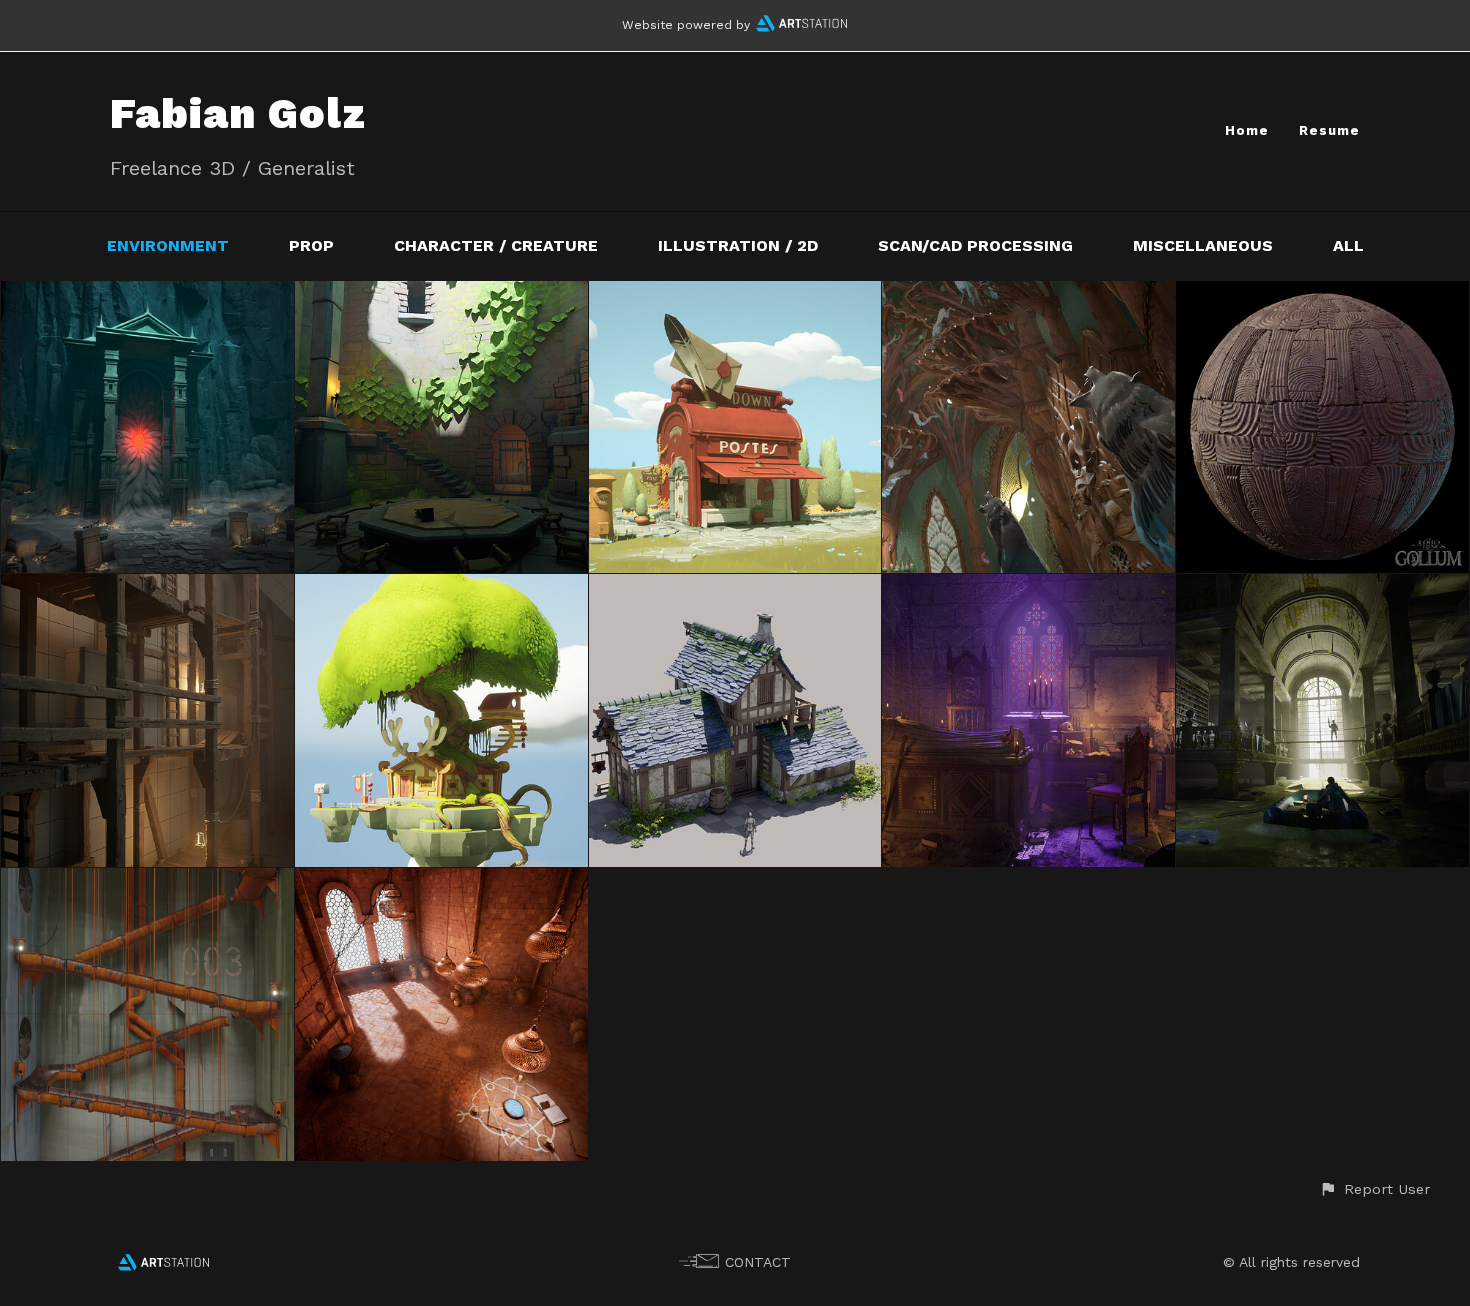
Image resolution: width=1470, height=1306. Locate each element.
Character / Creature (496, 245)
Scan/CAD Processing (975, 245)
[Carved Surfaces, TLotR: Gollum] (1322, 294)
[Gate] (147, 294)
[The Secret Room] (441, 881)
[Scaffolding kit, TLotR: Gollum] (147, 587)
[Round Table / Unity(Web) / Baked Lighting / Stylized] (441, 294)
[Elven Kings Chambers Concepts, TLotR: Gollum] (1028, 294)
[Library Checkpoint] (1322, 587)
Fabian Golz (238, 113)
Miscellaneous (1203, 245)
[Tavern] (735, 587)
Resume (1329, 130)
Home (1247, 130)
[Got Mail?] (735, 294)
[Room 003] (147, 881)
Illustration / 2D (738, 245)
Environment (168, 245)
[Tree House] (441, 587)
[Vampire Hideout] (1028, 587)
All (1348, 245)
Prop (311, 245)
